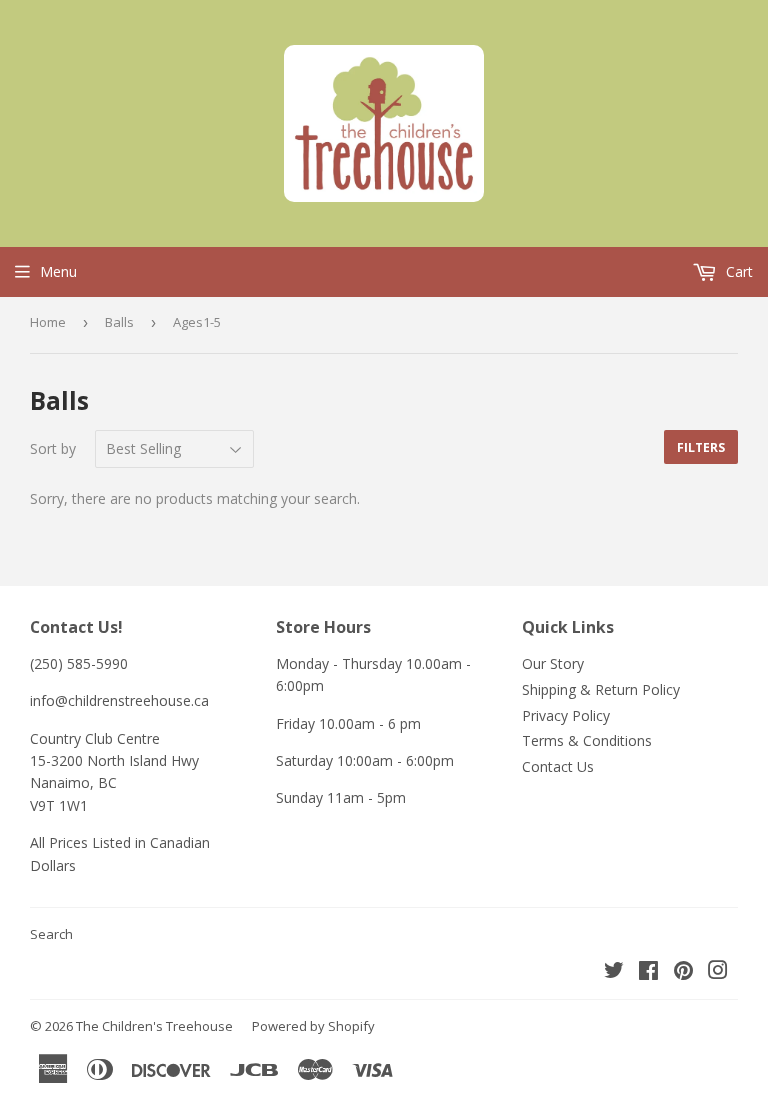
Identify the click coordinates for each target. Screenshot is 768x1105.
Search (51, 934)
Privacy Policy (566, 715)
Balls (119, 322)
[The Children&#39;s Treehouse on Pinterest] (683, 972)
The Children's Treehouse (154, 1026)
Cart (737, 271)
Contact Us (558, 766)
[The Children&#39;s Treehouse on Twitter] (614, 972)
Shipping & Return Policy (601, 689)
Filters (701, 447)
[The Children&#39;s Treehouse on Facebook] (648, 972)
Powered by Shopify (313, 1026)
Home (48, 322)
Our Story (553, 663)
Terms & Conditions (587, 740)
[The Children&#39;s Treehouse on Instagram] (718, 972)
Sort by (53, 448)
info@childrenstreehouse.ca (119, 700)
